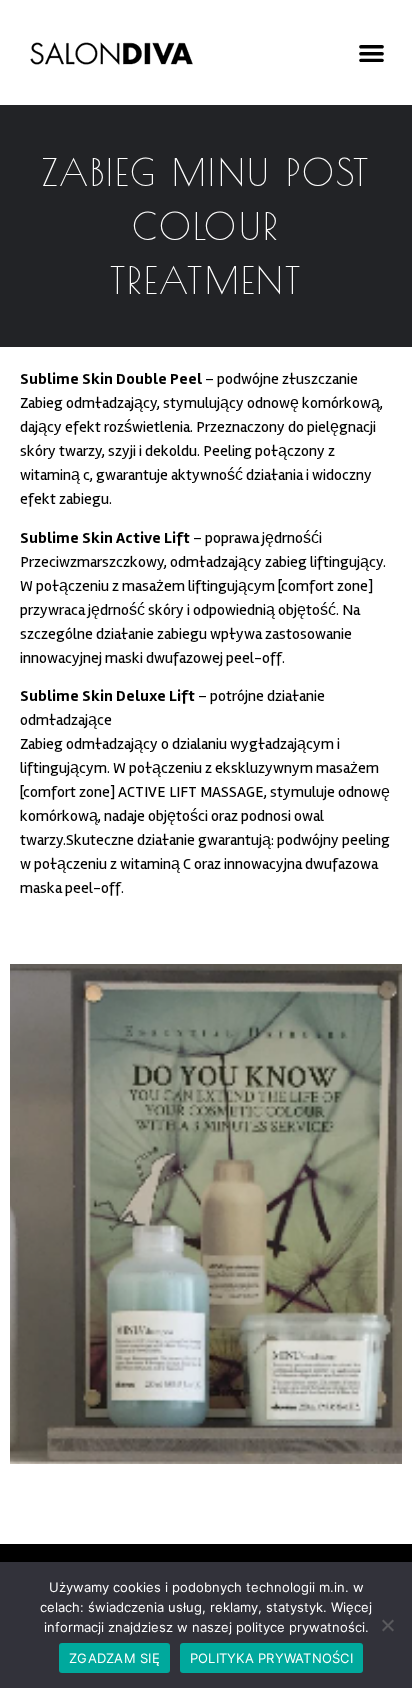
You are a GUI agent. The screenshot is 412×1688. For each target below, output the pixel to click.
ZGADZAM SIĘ (114, 1658)
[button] (371, 52)
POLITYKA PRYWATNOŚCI (271, 1658)
